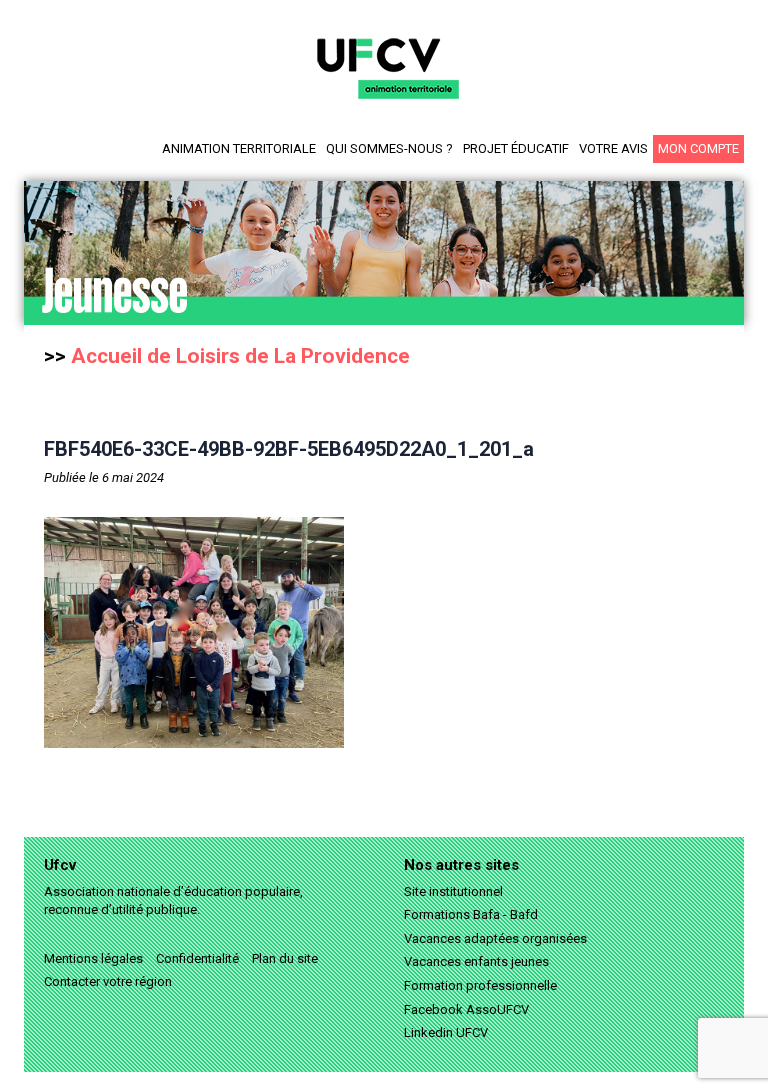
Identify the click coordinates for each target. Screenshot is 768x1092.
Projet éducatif (516, 148)
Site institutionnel (453, 891)
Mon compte (698, 148)
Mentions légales (93, 958)
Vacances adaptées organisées (495, 938)
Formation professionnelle (480, 985)
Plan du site (285, 958)
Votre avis (613, 148)
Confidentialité (197, 958)
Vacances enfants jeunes (476, 961)
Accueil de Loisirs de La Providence (240, 356)
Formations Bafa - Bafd (471, 914)
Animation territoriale (239, 148)
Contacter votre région (108, 981)
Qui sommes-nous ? (389, 148)
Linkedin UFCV (446, 1032)
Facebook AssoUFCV (466, 1009)
